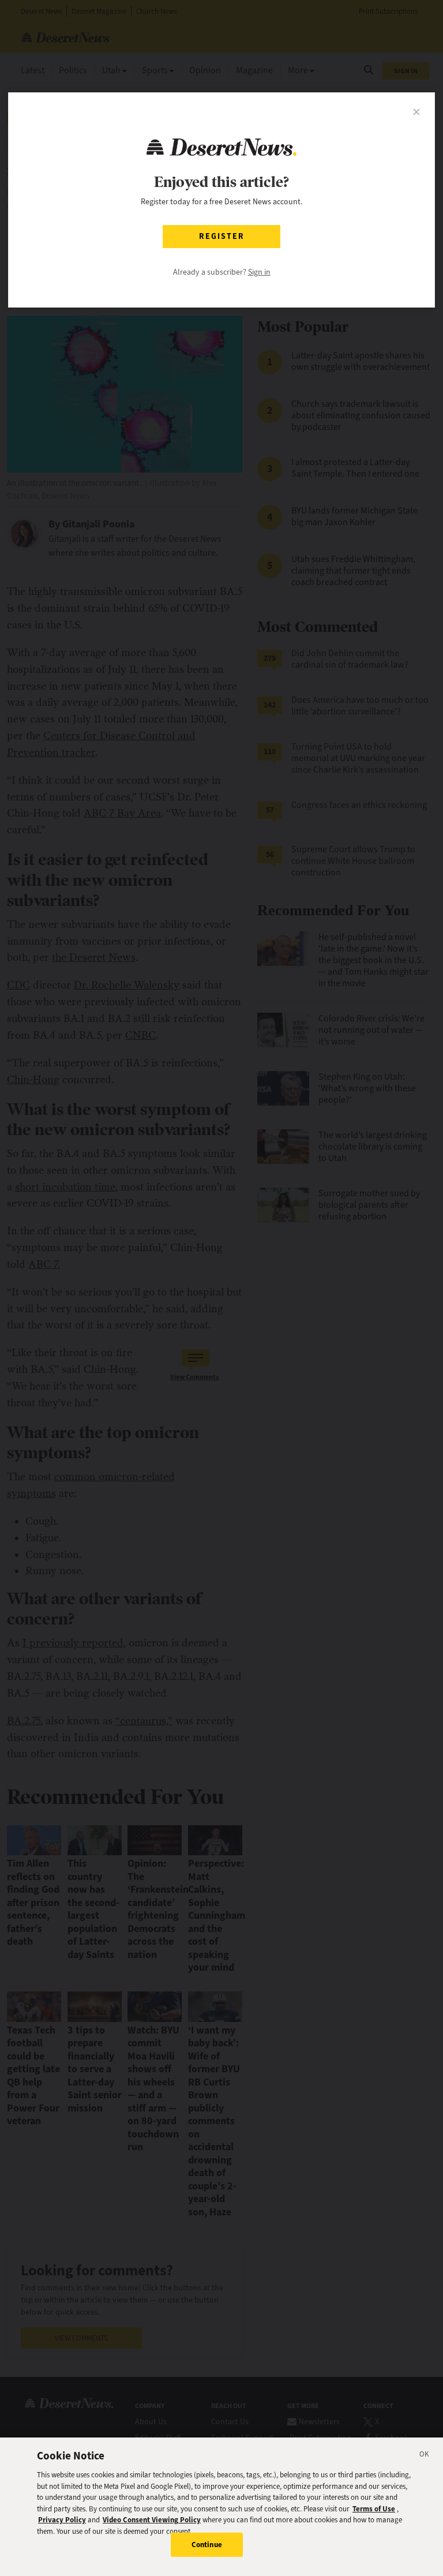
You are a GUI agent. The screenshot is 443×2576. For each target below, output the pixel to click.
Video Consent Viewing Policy (152, 2520)
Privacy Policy (62, 2520)
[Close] (425, 2456)
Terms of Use (374, 2509)
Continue (207, 2545)
